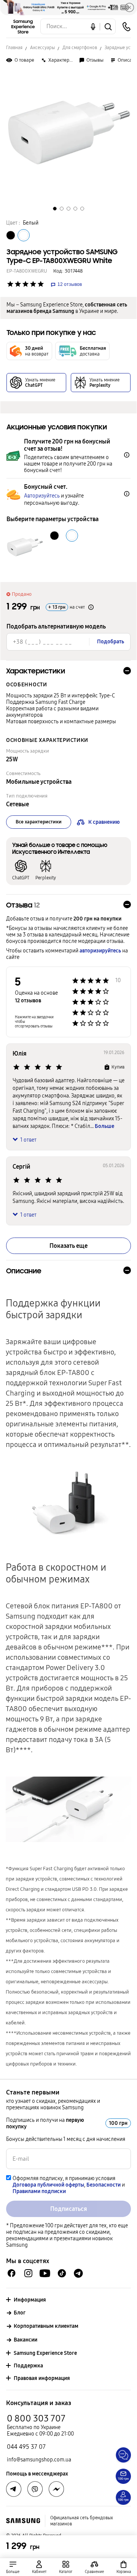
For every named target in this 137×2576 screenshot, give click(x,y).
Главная (14, 48)
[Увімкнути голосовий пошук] (93, 26)
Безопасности (104, 2185)
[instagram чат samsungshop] (28, 2273)
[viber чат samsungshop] (35, 2489)
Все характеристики (39, 822)
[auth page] (39, 2567)
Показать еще (68, 1246)
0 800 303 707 (36, 2418)
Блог (20, 2313)
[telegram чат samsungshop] (78, 2273)
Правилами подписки (39, 2191)
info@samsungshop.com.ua (39, 2460)
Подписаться (69, 2209)
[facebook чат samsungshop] (12, 2273)
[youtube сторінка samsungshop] (45, 2273)
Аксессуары (42, 48)
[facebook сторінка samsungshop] (56, 2489)
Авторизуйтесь (42, 496)
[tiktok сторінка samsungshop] (62, 2273)
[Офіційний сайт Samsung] (23, 2521)
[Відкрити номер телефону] (126, 27)
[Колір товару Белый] (24, 235)
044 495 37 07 (26, 2447)
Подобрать (111, 642)
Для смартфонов (80, 48)
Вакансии (25, 2340)
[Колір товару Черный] (11, 235)
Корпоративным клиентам (46, 2326)
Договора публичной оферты (48, 2185)
